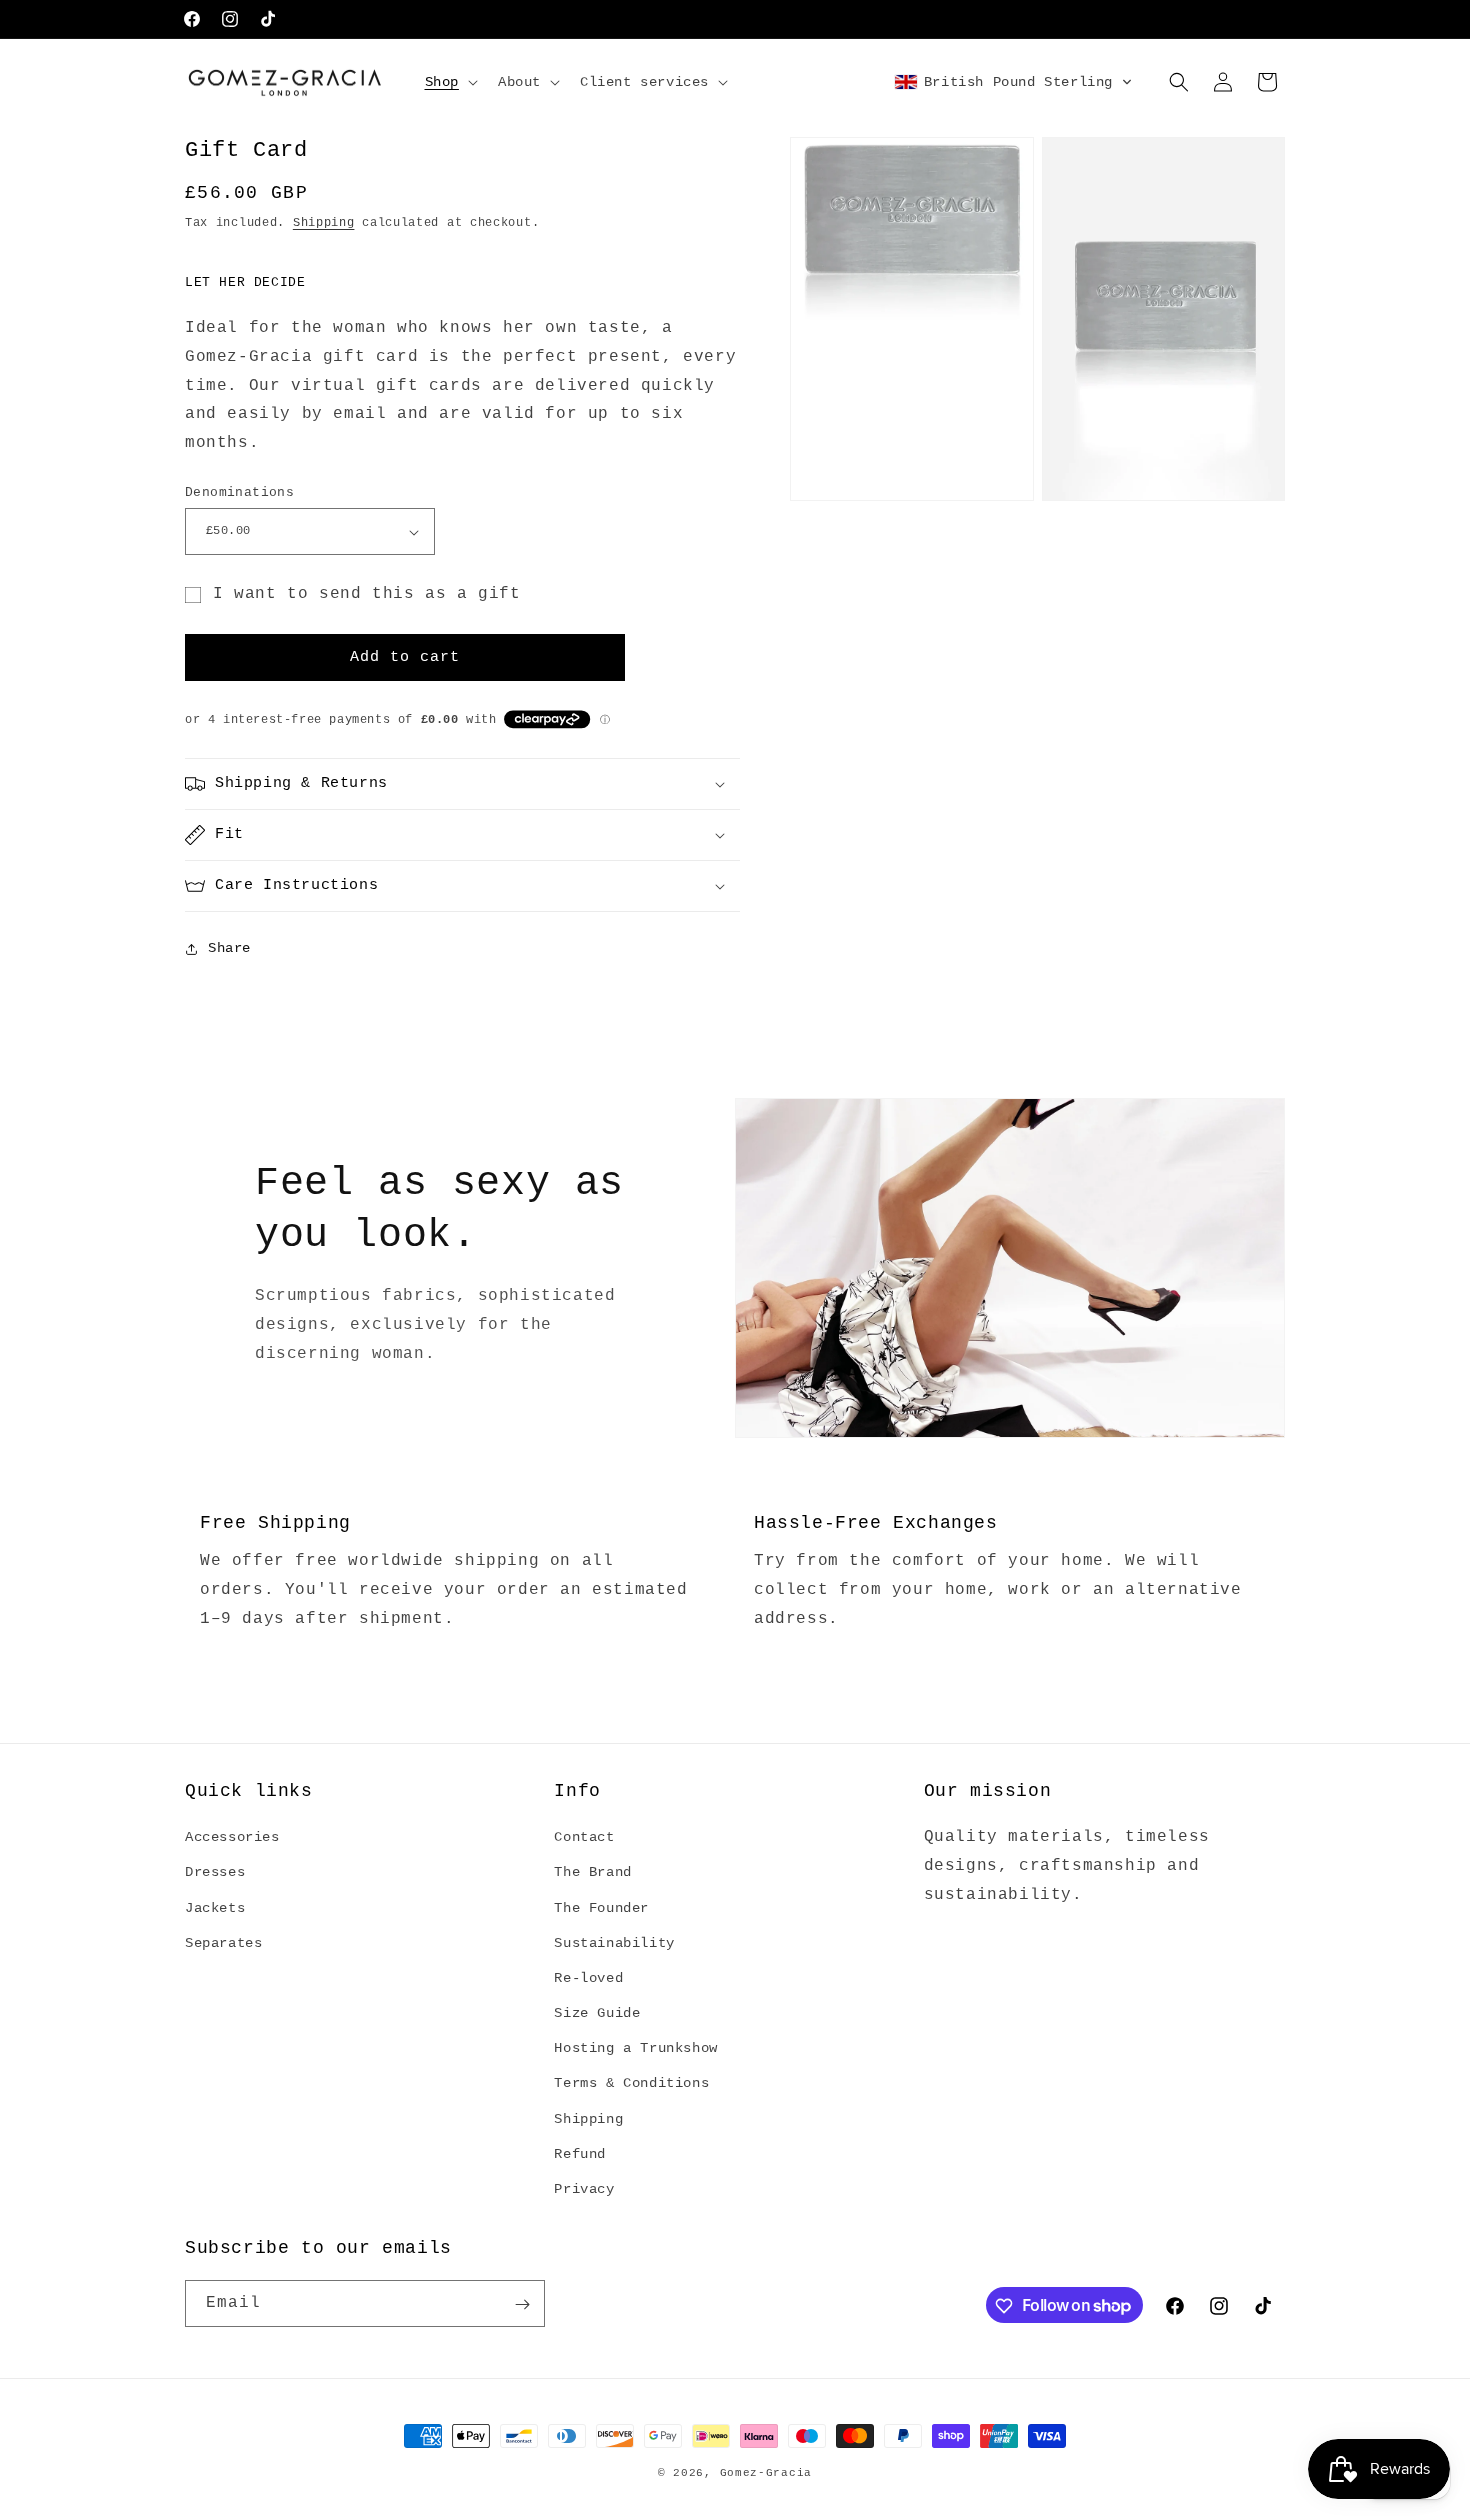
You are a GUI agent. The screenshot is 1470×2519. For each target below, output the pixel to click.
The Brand (592, 1872)
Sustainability (614, 1943)
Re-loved (588, 1978)
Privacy (584, 2189)
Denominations (239, 492)
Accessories (232, 1837)
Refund (580, 2154)
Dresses (215, 1872)
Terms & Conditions (631, 2083)
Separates (223, 1943)
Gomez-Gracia (766, 2473)
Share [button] (229, 948)
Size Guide (597, 2013)
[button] (449, 82)
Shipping (324, 223)
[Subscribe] (522, 2304)
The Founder (601, 1908)
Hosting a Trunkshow (635, 2048)
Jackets (215, 1908)
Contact (584, 1837)
